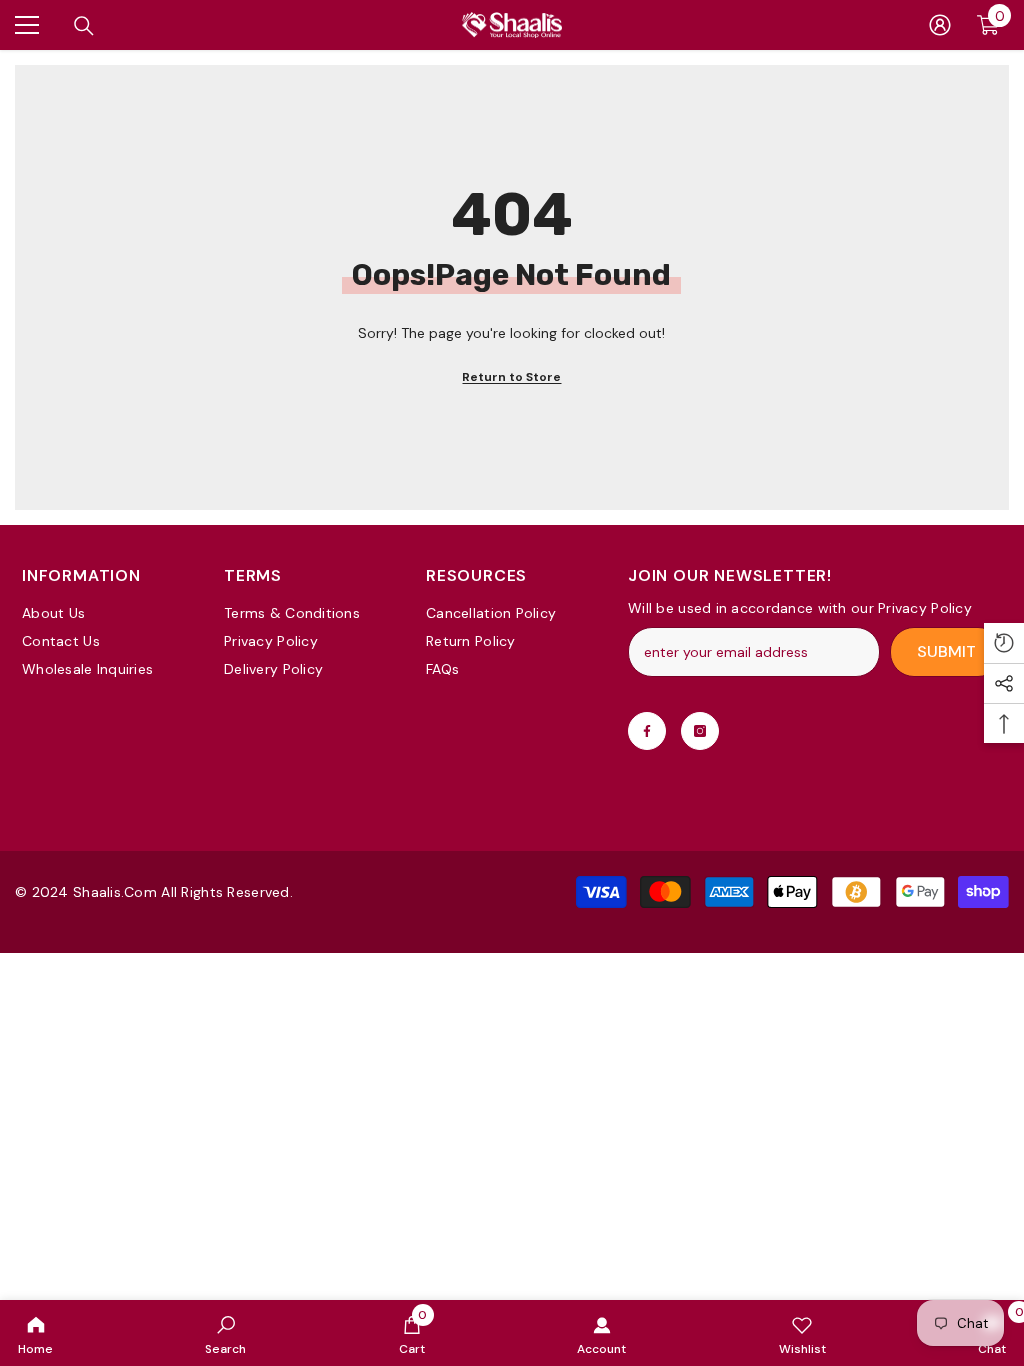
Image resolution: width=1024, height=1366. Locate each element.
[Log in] (940, 25)
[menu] (27, 25)
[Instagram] (700, 731)
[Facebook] (647, 731)
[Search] (84, 26)
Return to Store (511, 377)
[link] (225, 1333)
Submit (946, 651)
